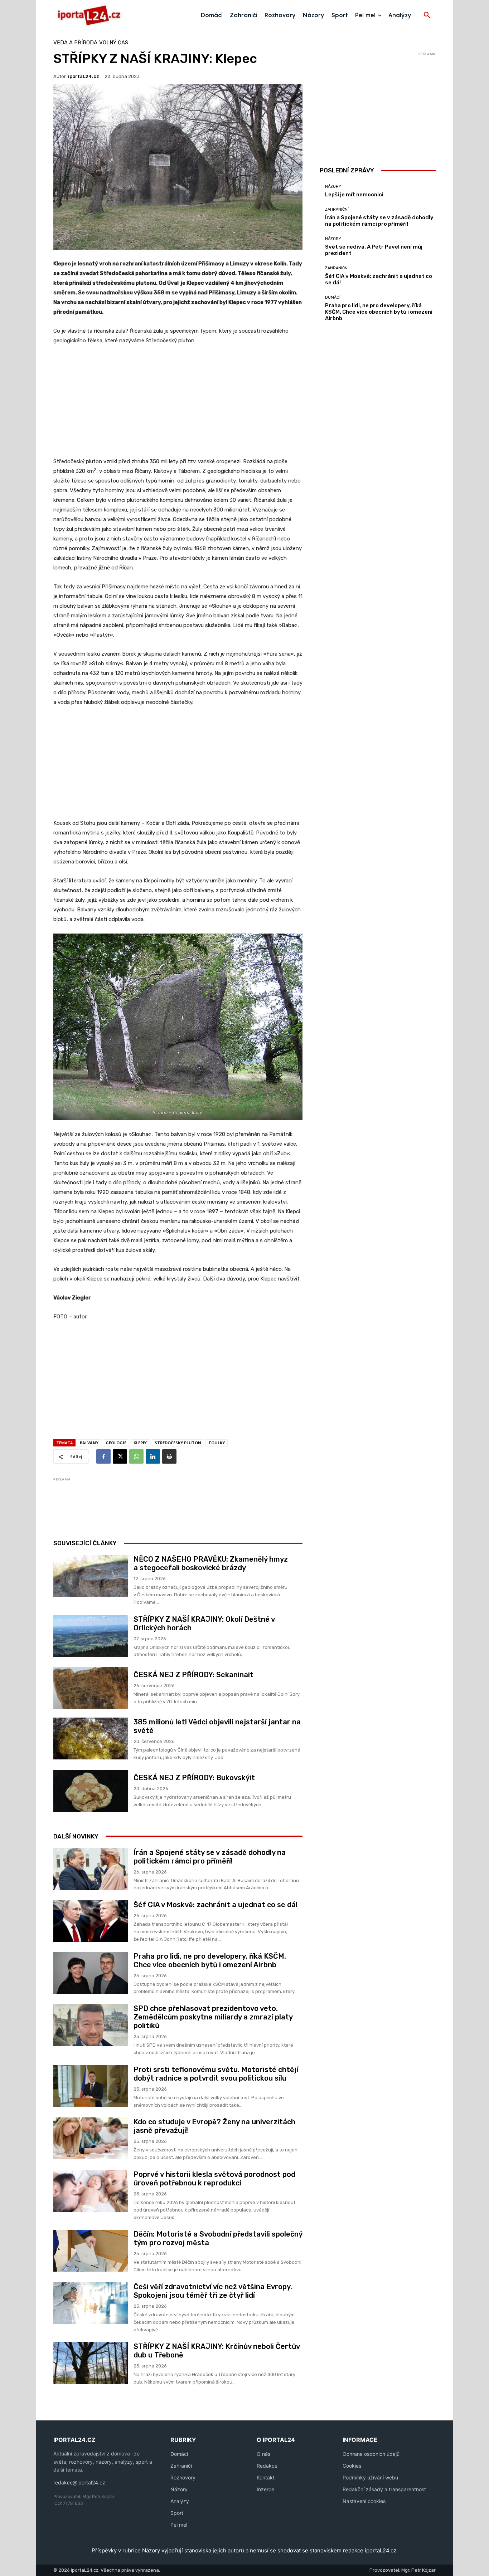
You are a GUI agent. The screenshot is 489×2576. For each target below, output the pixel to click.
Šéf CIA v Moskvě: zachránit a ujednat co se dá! (216, 1905)
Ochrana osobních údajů (371, 2454)
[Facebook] (103, 1456)
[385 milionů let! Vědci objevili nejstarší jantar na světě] (91, 1738)
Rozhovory (183, 2477)
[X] (120, 1456)
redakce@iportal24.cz (79, 2482)
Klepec (141, 1443)
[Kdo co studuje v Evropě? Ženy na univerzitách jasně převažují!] (91, 2138)
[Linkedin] (153, 1456)
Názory (333, 187)
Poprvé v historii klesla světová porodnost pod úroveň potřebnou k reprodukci (214, 2179)
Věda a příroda (75, 43)
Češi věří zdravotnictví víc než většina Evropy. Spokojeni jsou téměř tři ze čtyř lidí (213, 2291)
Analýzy (180, 2501)
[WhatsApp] (136, 1456)
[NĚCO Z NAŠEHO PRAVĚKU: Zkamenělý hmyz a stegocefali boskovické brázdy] (91, 1576)
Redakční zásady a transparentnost (384, 2489)
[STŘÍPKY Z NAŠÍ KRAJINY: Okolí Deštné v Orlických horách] (91, 1636)
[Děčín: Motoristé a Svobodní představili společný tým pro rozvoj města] (91, 2251)
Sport (177, 2513)
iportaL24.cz (84, 76)
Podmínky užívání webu (370, 2477)
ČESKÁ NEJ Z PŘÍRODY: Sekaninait (193, 1675)
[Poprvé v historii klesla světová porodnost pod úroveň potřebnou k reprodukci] (91, 2191)
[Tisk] (169, 1456)
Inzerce (265, 2489)
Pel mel (179, 2525)
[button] (427, 15)
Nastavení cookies (364, 2501)
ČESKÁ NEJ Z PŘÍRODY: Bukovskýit (194, 1778)
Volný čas (114, 43)
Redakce (267, 2466)
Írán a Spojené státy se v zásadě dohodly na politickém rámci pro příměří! (210, 1857)
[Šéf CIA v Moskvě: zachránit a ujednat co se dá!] (91, 1921)
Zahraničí (181, 2466)
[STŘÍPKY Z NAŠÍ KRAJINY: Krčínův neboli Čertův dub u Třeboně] (91, 2363)
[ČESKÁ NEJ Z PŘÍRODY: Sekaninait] (91, 1688)
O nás (263, 2454)
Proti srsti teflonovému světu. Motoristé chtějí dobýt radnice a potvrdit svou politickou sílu (216, 2074)
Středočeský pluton (178, 1443)
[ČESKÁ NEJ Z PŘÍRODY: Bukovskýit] (91, 1791)
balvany (89, 1443)
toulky (217, 1443)
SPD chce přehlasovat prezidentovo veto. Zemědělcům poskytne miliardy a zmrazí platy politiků (213, 2017)
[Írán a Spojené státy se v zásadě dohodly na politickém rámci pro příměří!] (91, 1869)
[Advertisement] (178, 405)
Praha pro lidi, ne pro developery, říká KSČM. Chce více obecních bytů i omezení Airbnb (210, 1960)
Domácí (333, 297)
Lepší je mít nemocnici (354, 195)
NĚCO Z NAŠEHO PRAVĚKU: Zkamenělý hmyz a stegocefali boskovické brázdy (211, 1563)
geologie (116, 1443)
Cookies (352, 2466)
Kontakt (266, 2477)
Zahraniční (337, 209)
